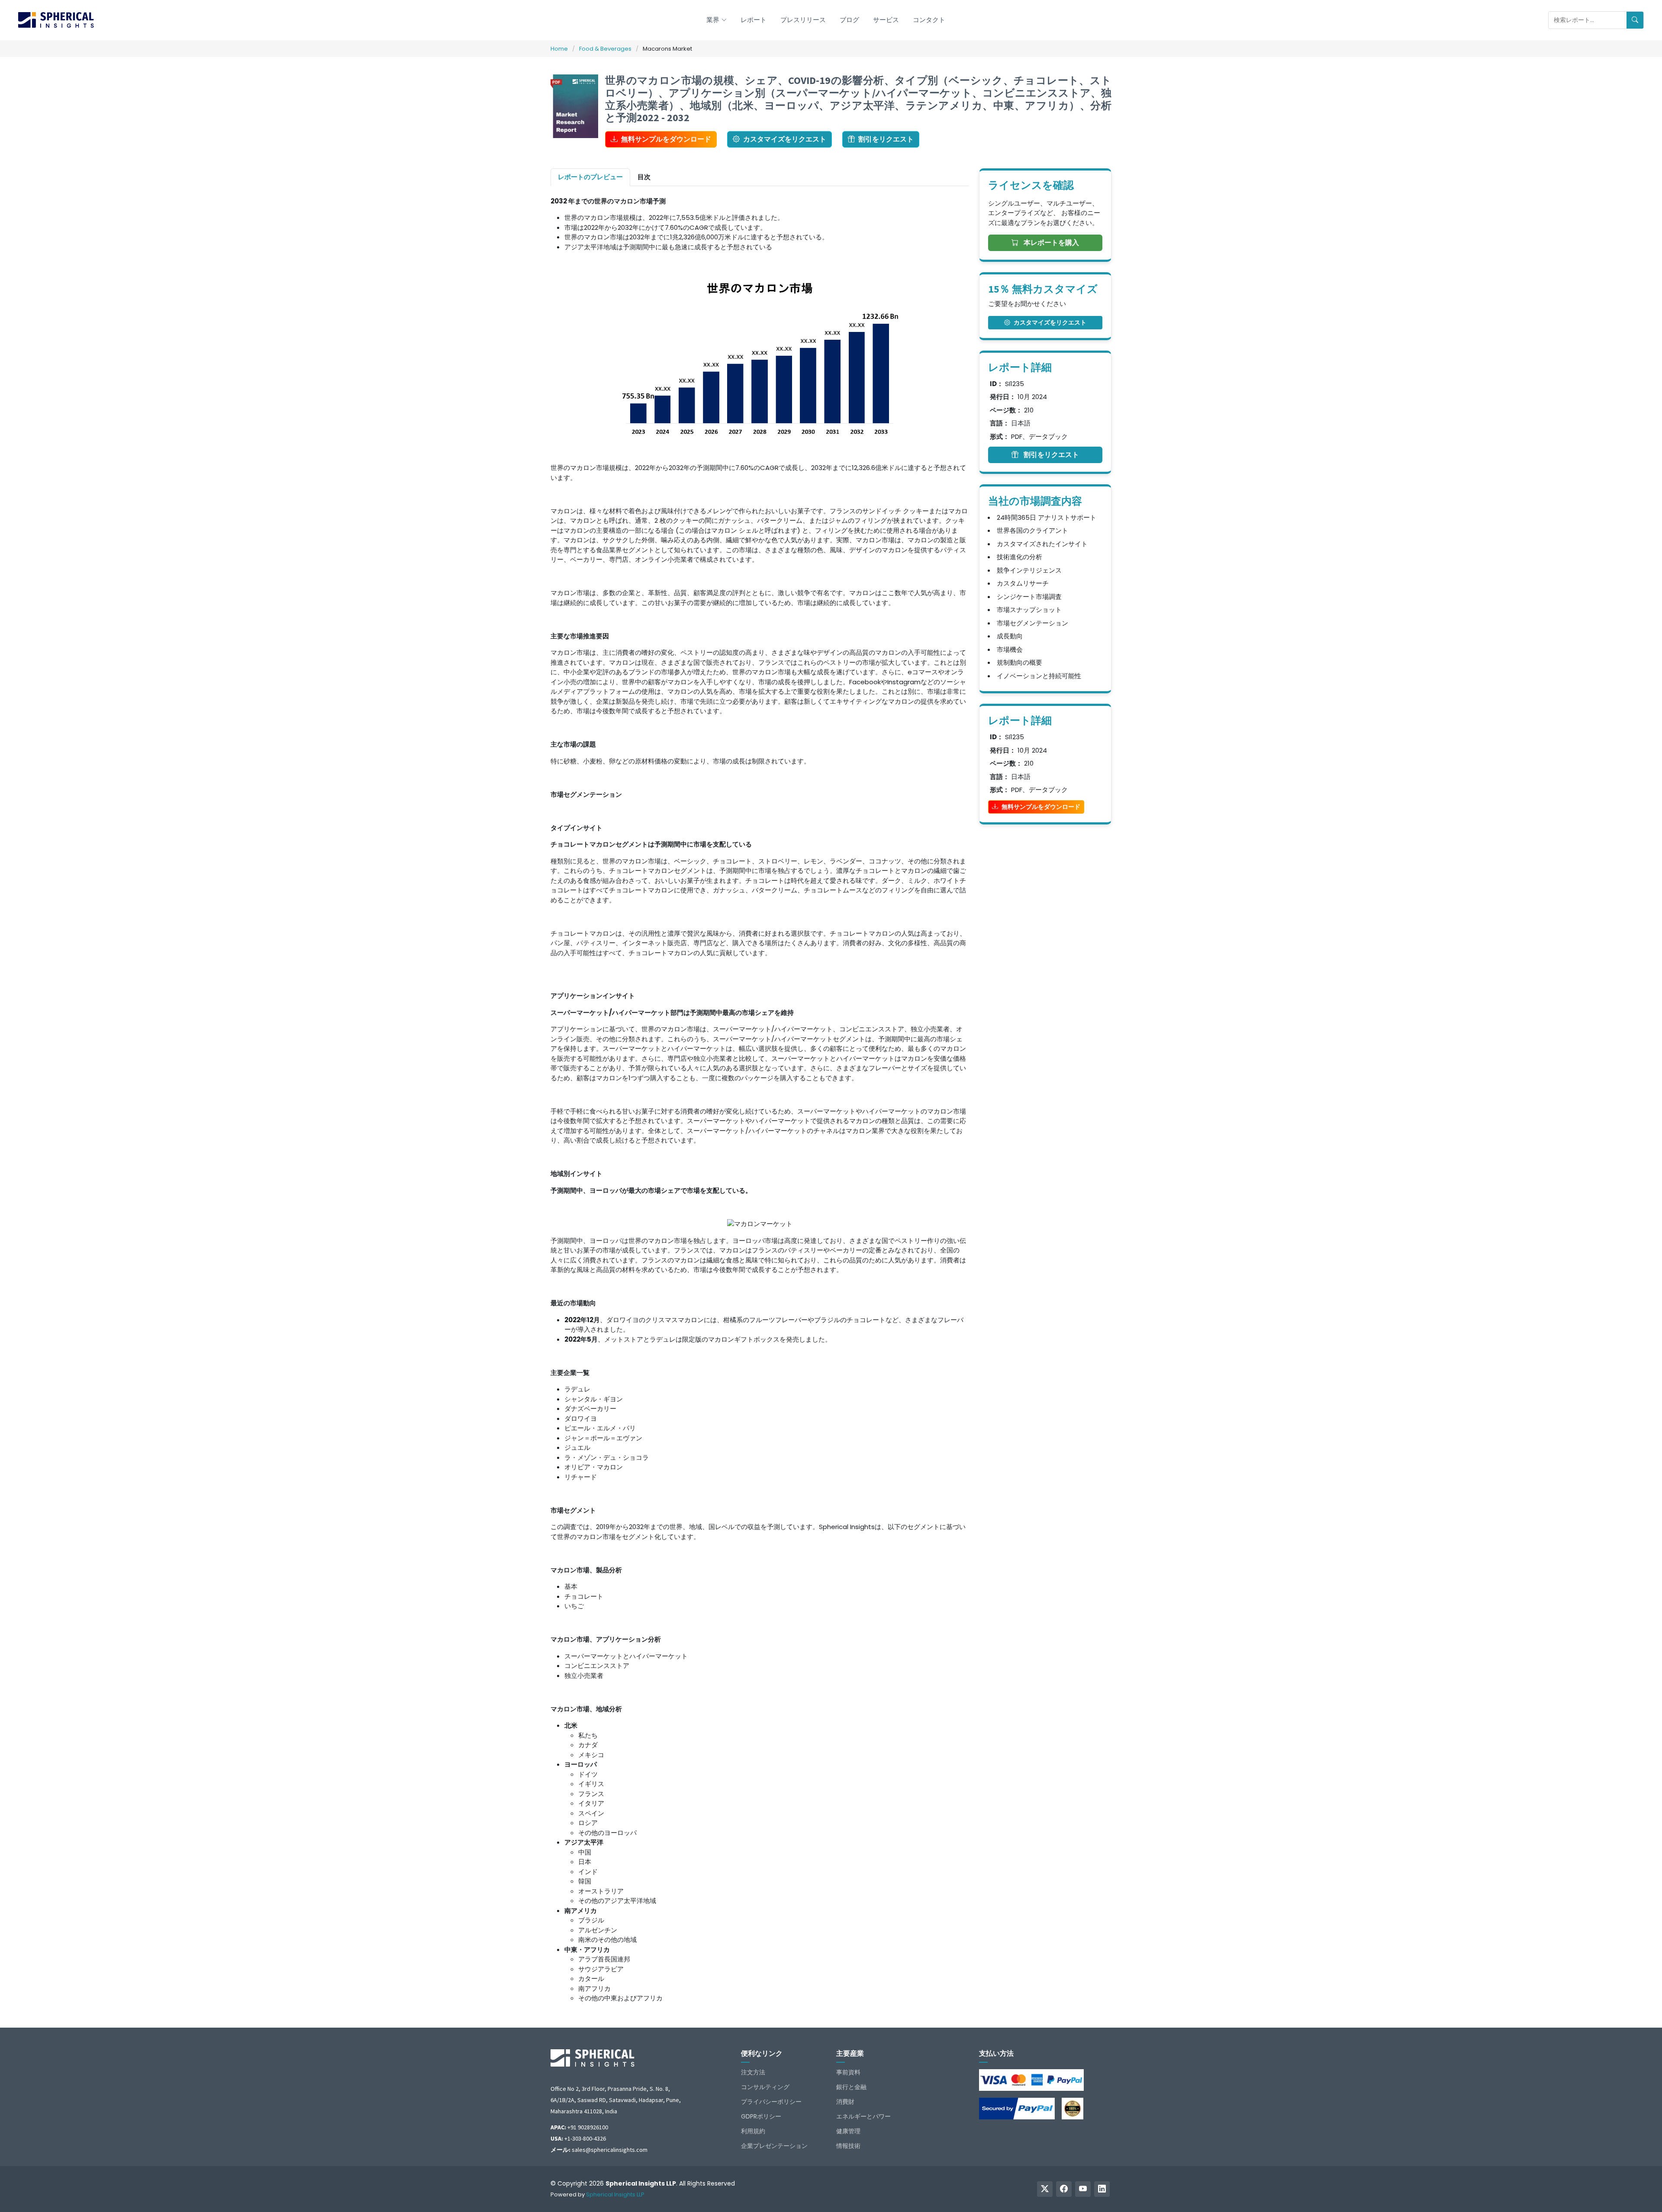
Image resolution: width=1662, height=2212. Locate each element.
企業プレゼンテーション (774, 2146)
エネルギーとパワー (863, 2116)
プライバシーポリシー (771, 2102)
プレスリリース (803, 20)
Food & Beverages (605, 49)
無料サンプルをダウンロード (666, 139)
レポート (754, 20)
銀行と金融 (851, 2087)
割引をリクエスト (886, 139)
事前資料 (848, 2072)
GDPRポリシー (761, 2116)
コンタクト (929, 20)
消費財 (845, 2102)
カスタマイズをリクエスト (785, 139)
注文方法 (753, 2072)
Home (559, 49)
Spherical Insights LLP (615, 2194)
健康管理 (848, 2131)
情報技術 (848, 2146)
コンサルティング (765, 2087)
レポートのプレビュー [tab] (590, 177)
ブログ (849, 20)
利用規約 (753, 2131)
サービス (886, 20)
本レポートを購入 (1050, 243)
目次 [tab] (644, 177)
